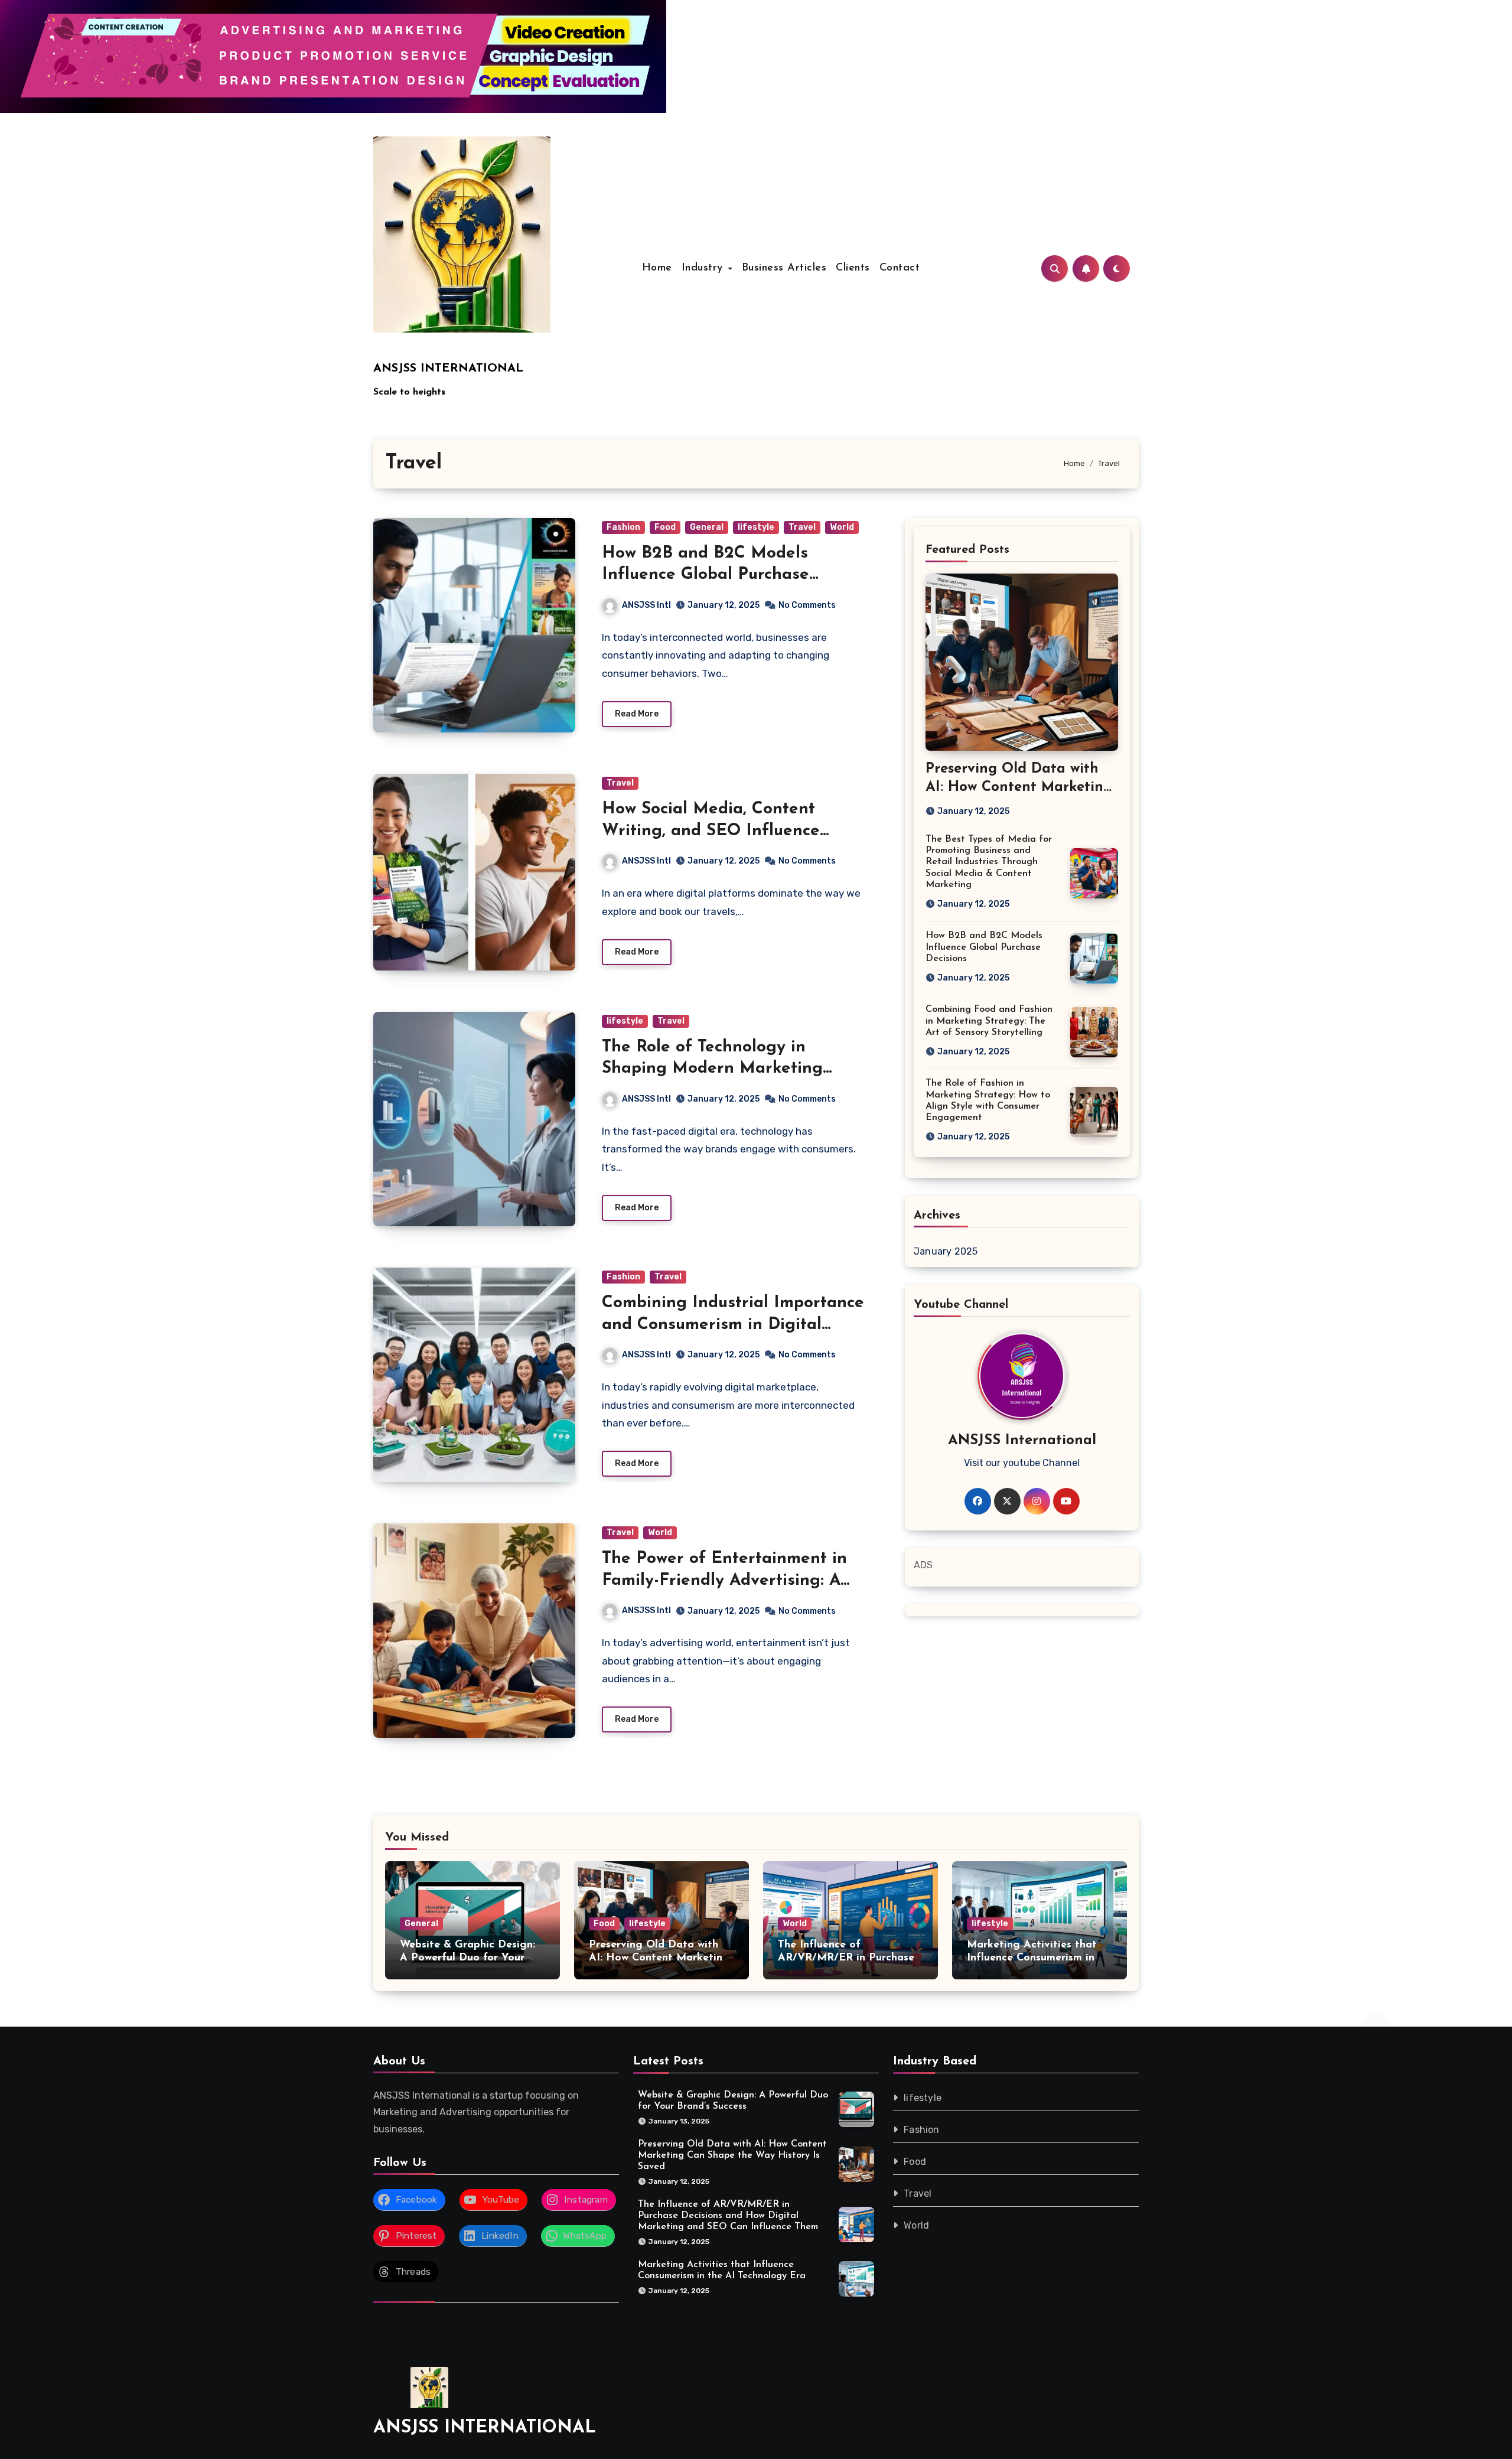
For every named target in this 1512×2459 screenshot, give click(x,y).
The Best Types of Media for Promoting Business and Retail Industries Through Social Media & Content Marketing (989, 862)
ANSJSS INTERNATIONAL (448, 369)
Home (657, 268)
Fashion (623, 527)
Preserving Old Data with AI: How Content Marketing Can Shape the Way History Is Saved (732, 2155)
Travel (802, 527)
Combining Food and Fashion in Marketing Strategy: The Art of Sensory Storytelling (989, 1021)
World (842, 527)
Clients (853, 268)
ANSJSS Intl (646, 605)
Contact (900, 268)
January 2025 (946, 1251)
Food (665, 527)
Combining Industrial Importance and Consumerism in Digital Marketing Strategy (733, 1325)
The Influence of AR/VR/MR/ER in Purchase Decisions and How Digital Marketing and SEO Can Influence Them (728, 2216)
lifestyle (756, 527)
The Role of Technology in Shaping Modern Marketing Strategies (712, 1069)
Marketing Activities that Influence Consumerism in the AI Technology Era (1032, 1958)
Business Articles (784, 268)
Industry (704, 268)
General (707, 527)
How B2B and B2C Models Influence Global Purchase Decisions (706, 575)
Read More (637, 714)
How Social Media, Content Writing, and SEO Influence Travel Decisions (711, 831)
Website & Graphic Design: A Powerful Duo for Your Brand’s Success (467, 1958)
